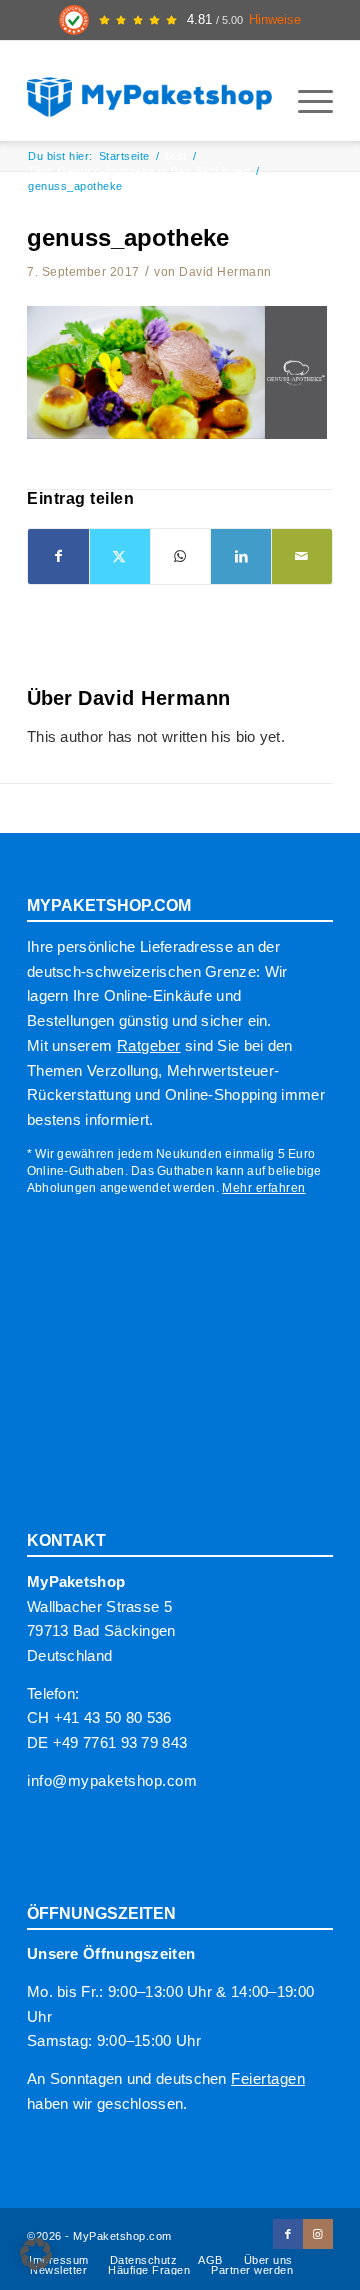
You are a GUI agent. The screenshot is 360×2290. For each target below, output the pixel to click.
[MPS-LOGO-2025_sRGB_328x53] (149, 91)
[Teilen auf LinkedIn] (241, 556)
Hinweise (275, 20)
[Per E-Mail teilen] (302, 556)
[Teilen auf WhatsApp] (181, 556)
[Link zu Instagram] (318, 2234)
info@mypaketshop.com (112, 1780)
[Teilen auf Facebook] (58, 556)
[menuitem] (305, 101)
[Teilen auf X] (120, 556)
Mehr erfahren (264, 1188)
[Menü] (305, 101)
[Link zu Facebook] (288, 2234)
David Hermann (225, 272)
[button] (36, 2254)
